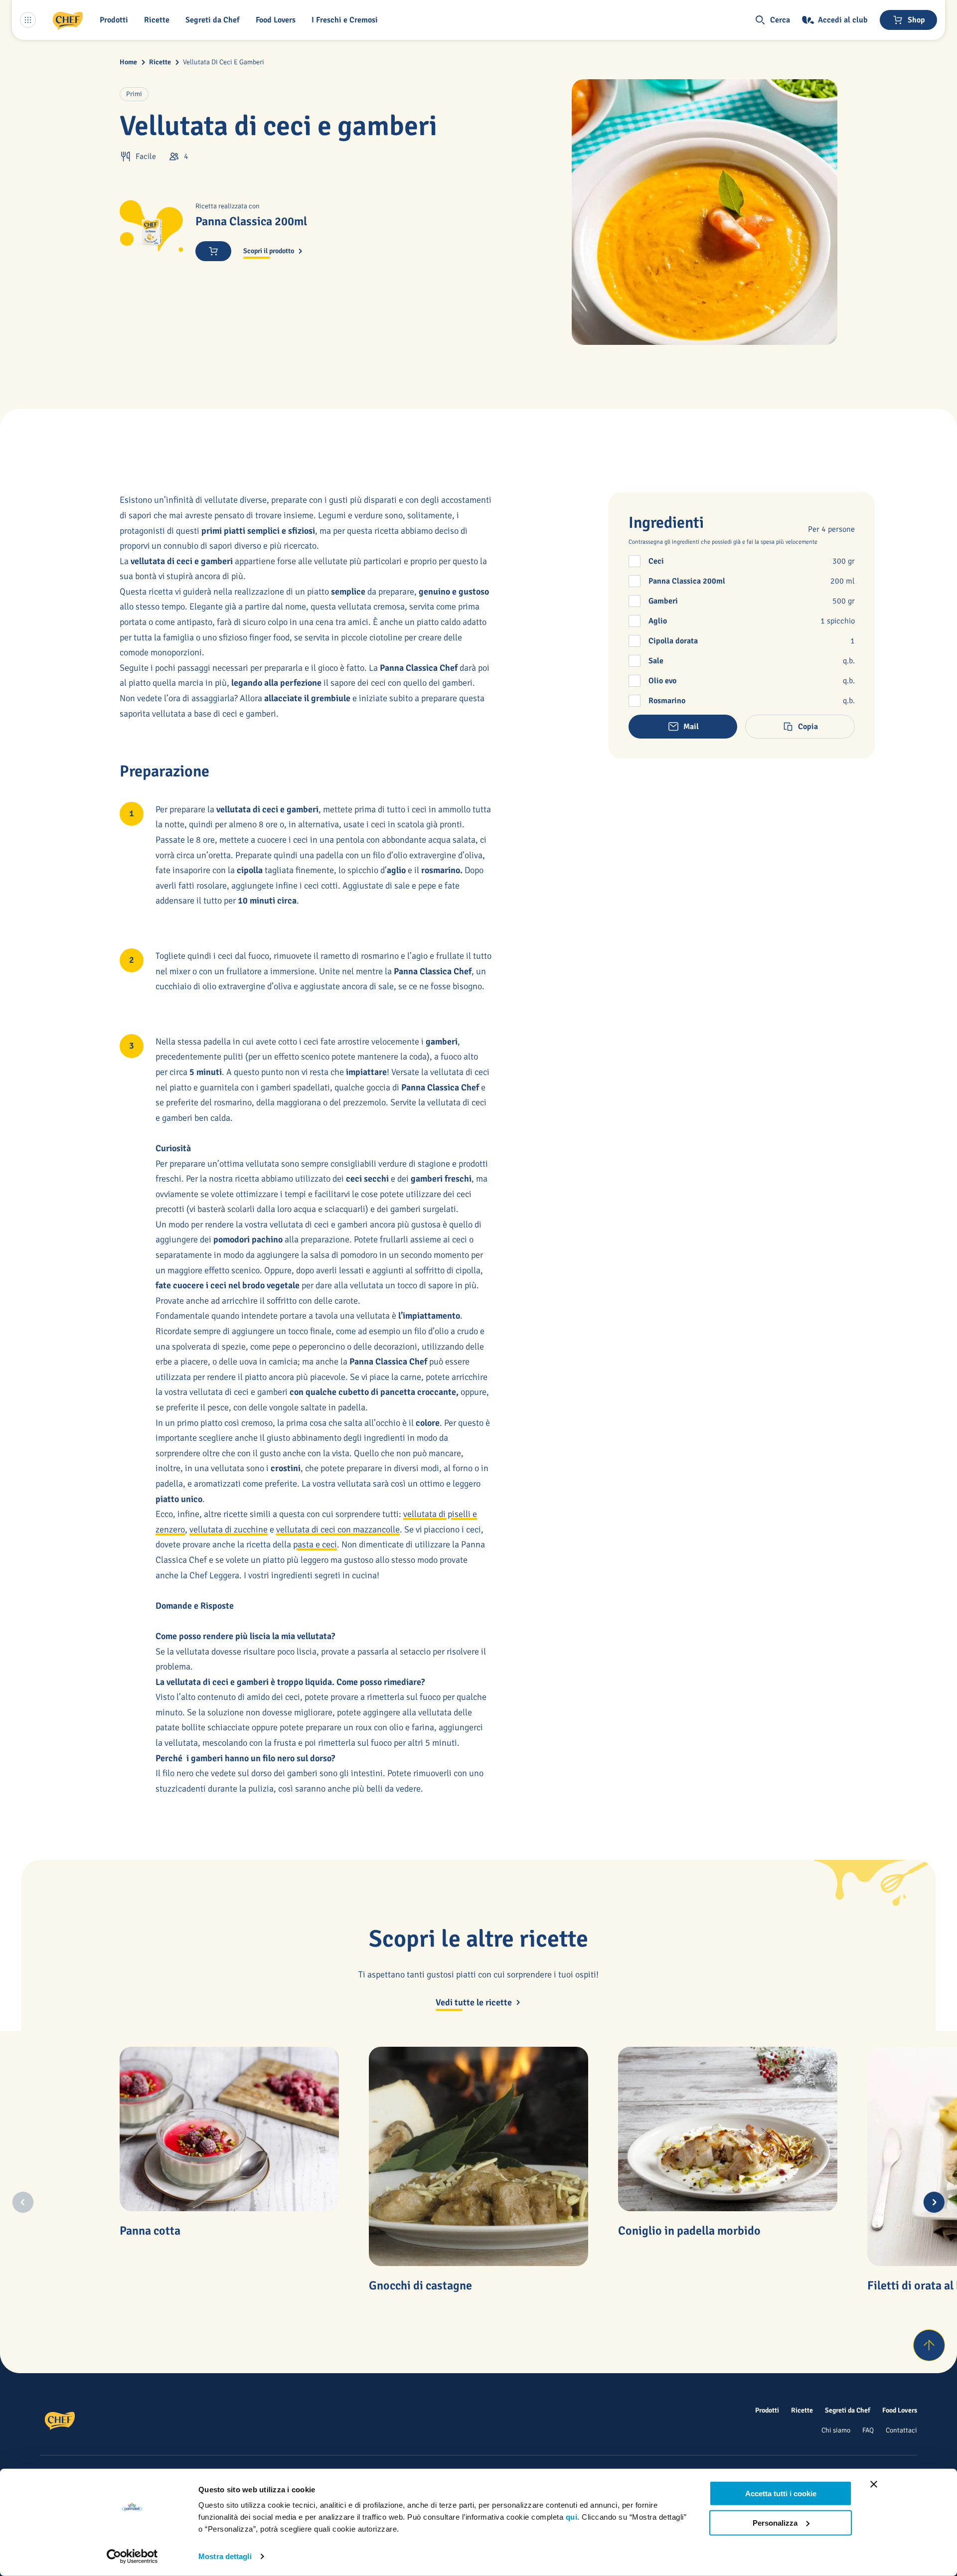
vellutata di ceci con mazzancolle (338, 1529)
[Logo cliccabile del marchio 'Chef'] (68, 20)
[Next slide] (934, 2202)
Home (128, 62)
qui (572, 2517)
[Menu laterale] (28, 20)
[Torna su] (929, 2345)
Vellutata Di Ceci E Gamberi (224, 62)
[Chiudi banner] (874, 2484)
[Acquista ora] (213, 251)
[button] (116, 20)
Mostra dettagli (225, 2556)
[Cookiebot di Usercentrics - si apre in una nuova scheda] (132, 2557)
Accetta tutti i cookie (781, 2494)
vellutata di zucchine (229, 1529)
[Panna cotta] (229, 2129)
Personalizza (775, 2522)
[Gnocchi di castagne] (478, 2156)
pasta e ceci (315, 1544)
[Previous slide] (23, 2202)
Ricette (160, 62)
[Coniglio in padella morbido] (728, 2129)
